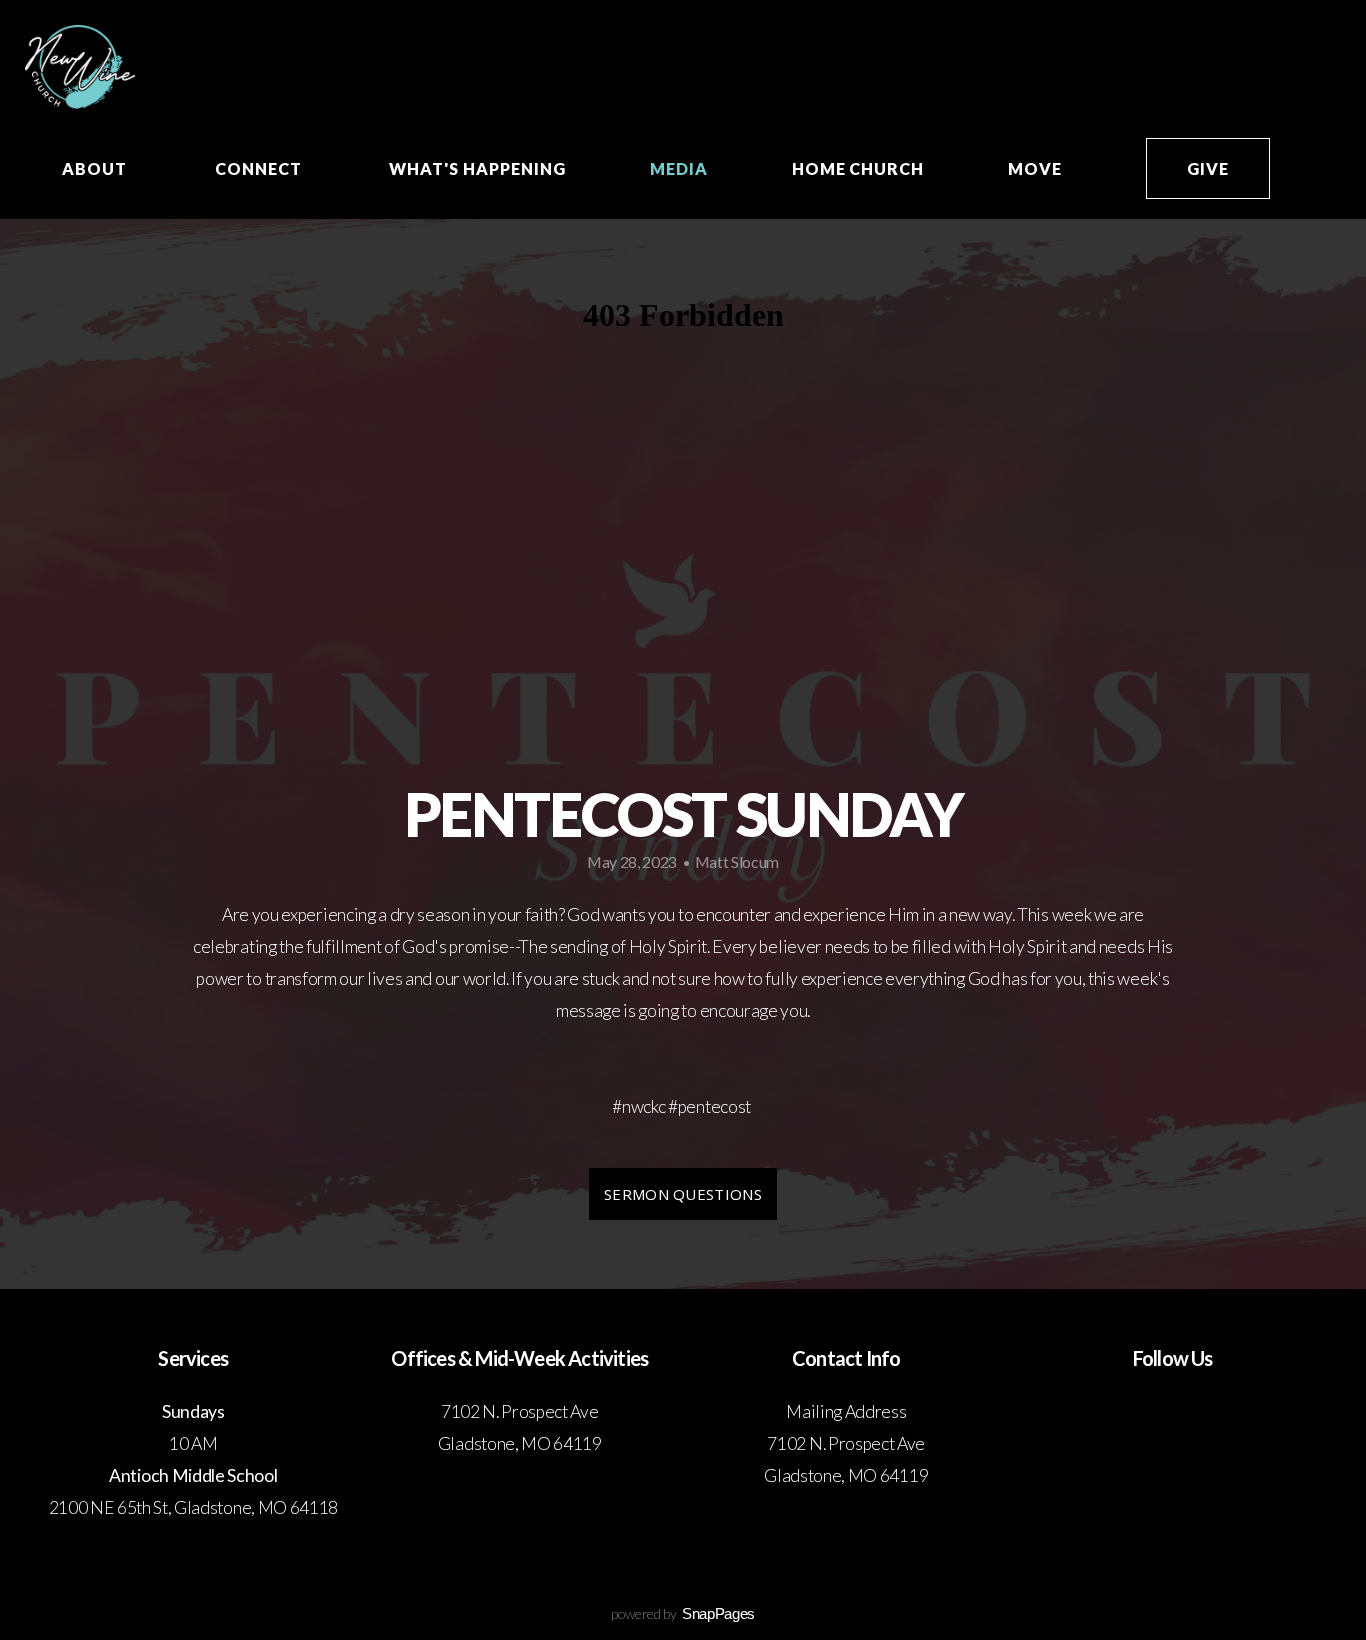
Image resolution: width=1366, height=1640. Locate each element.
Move (1035, 168)
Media (679, 168)
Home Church (858, 168)
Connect (260, 168)
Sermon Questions (683, 1194)
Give (1208, 168)
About (96, 168)
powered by (683, 1613)
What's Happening (477, 168)
